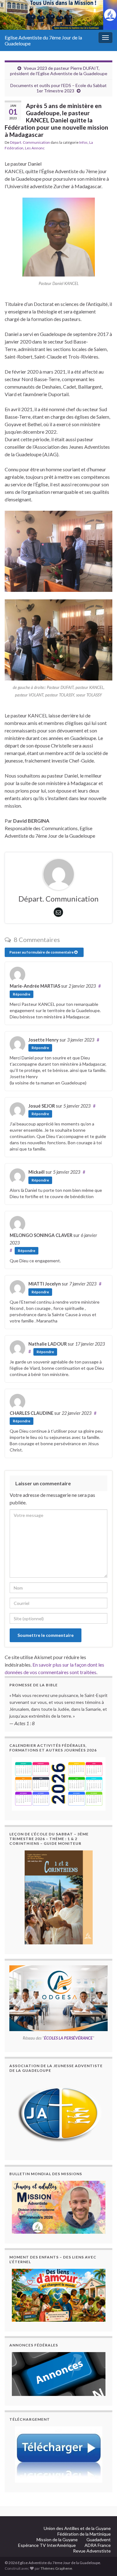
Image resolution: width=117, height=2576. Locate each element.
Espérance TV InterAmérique (47, 2545)
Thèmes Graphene (56, 2568)
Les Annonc (35, 148)
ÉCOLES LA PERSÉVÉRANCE (68, 2038)
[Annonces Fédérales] (58, 2374)
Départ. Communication (30, 142)
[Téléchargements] (58, 2454)
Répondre (22, 994)
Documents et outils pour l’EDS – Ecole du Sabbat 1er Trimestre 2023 (58, 88)
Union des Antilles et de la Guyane (77, 2528)
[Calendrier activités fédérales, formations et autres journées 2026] (58, 1784)
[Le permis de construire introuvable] (58, 2207)
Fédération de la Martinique (84, 2534)
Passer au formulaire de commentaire (42, 952)
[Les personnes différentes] (58, 2295)
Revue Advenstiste (92, 2551)
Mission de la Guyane (57, 2540)
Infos (83, 142)
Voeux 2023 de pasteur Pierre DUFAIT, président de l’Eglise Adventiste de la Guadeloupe (59, 71)
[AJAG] (58, 2114)
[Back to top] (103, 2539)
